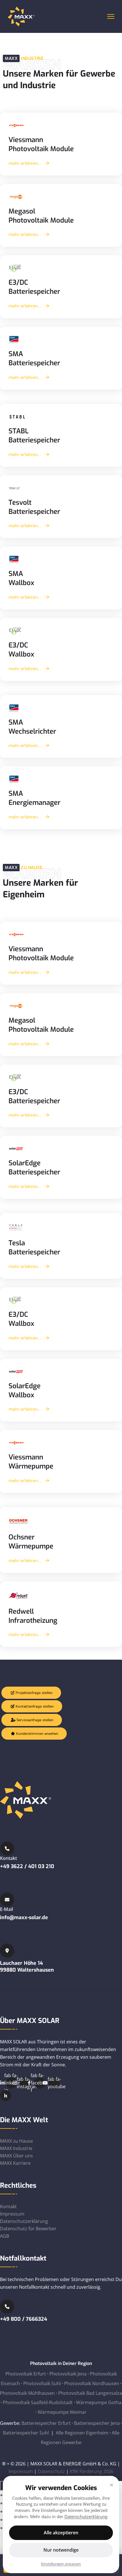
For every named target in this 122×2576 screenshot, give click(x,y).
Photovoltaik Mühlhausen (27, 2393)
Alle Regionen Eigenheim (82, 2433)
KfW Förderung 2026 (92, 2471)
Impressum (12, 2214)
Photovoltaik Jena (68, 2374)
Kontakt (8, 2206)
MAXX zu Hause (16, 2141)
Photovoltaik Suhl (42, 2383)
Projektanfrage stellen (33, 1693)
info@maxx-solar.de (24, 1917)
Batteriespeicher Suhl (26, 2433)
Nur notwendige (61, 2550)
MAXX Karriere (15, 2163)
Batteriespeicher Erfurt (46, 2423)
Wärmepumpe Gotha (99, 2402)
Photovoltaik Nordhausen (92, 2383)
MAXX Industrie (16, 2148)
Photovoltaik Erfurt (26, 2374)
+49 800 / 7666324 (24, 2319)
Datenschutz (51, 2471)
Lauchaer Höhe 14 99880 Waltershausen (27, 1967)
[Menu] (111, 16)
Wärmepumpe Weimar (62, 2412)
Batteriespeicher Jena (97, 2423)
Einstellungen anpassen (61, 2564)
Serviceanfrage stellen (34, 1720)
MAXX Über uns (16, 2156)
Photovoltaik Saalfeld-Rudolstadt (38, 2402)
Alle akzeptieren (61, 2533)
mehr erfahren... (25, 163)
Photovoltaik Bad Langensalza (90, 2393)
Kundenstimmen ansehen (37, 1734)
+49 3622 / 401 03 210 (27, 1866)
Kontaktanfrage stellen (34, 1706)
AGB (5, 2236)
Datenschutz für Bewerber (28, 2229)
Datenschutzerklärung (24, 2221)
